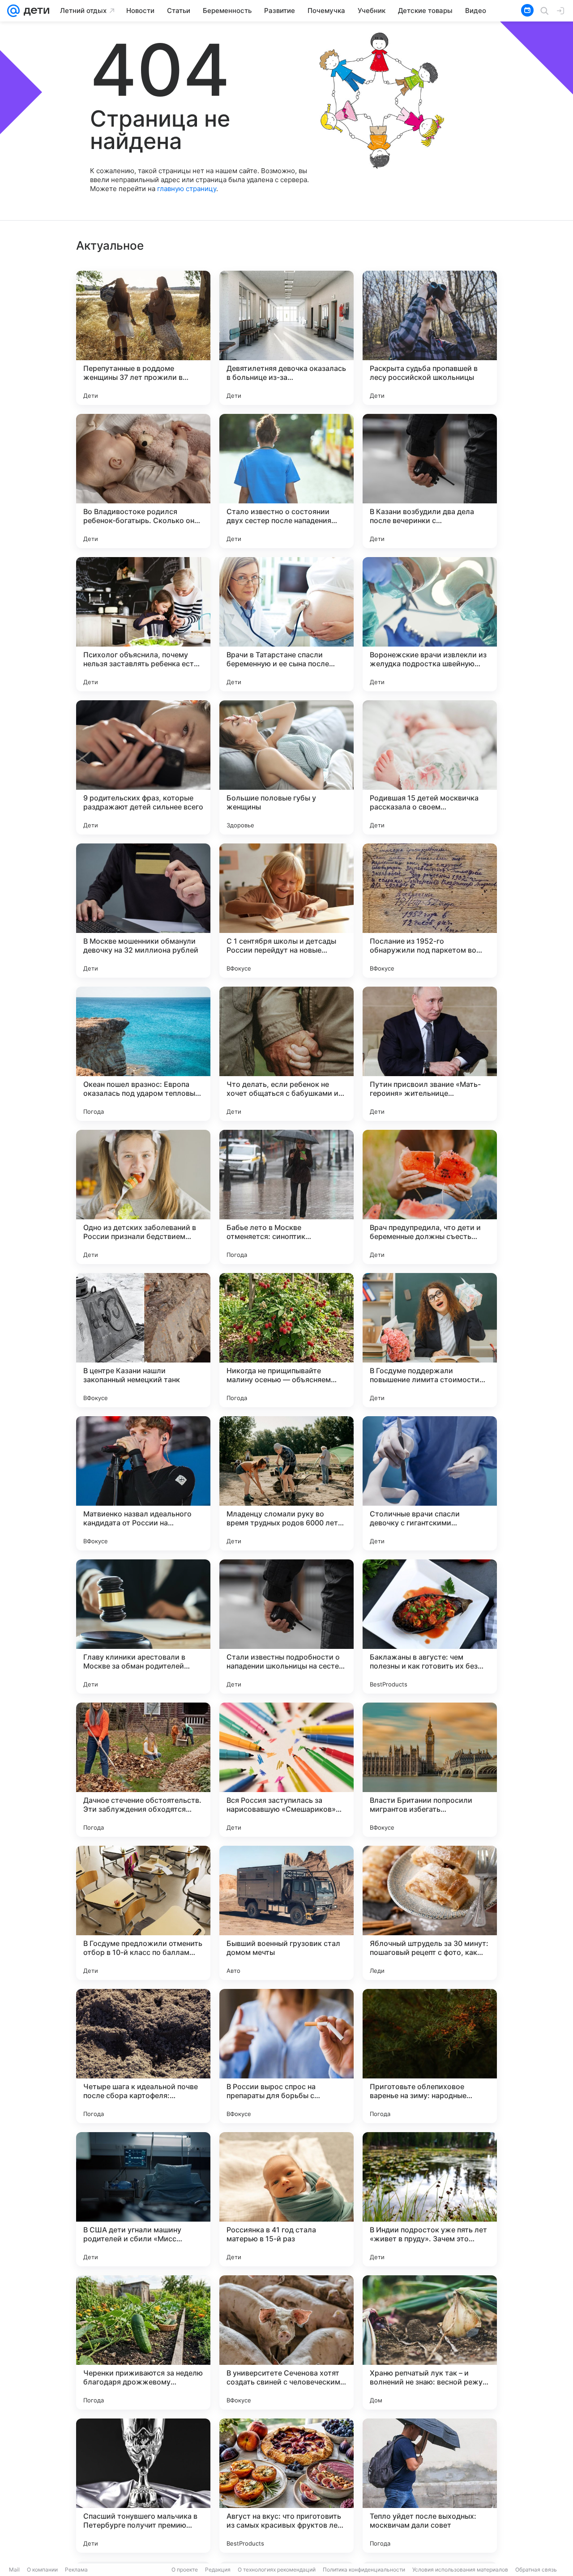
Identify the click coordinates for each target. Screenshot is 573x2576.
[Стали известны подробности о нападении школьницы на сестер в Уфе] (286, 1626)
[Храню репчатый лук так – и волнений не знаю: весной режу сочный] (430, 2342)
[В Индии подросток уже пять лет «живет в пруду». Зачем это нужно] (430, 2199)
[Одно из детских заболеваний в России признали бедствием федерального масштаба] (143, 1197)
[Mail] (13, 11)
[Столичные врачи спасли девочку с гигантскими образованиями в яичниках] (430, 1483)
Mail (14, 2570)
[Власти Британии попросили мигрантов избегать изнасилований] (430, 1770)
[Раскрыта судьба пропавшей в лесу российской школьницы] (430, 338)
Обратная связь (536, 2570)
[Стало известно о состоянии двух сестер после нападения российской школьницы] (286, 481)
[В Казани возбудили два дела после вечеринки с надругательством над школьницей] (430, 481)
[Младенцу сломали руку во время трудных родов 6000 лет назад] (286, 1483)
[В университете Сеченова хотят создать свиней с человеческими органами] (286, 2342)
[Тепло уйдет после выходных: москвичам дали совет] (430, 2486)
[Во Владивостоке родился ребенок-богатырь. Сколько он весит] (143, 481)
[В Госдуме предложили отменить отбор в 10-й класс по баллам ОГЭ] (143, 1913)
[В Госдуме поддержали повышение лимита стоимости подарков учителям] (430, 1340)
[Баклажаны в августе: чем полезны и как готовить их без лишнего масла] (430, 1626)
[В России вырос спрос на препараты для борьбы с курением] (286, 2056)
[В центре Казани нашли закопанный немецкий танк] (143, 1340)
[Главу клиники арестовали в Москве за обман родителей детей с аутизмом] (143, 1626)
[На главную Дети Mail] (34, 11)
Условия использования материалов (460, 2570)
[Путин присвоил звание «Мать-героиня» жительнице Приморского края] (430, 1054)
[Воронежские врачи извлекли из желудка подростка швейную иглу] (430, 624)
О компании (42, 2570)
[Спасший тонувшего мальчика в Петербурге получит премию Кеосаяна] (143, 2486)
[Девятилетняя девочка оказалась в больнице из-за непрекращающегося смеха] (286, 338)
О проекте (185, 2570)
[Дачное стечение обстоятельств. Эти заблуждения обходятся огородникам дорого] (143, 1770)
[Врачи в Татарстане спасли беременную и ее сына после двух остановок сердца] (286, 624)
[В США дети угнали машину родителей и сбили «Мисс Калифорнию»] (143, 2199)
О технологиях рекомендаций (277, 2570)
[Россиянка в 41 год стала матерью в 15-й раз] (286, 2199)
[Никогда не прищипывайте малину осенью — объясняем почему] (286, 1340)
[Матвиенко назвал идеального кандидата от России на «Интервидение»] (143, 1483)
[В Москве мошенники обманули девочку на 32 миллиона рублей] (143, 911)
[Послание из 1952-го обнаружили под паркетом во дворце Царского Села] (430, 911)
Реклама (76, 2570)
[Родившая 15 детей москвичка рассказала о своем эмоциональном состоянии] (430, 767)
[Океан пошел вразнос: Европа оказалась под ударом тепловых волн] (143, 1054)
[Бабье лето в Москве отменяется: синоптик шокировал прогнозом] (286, 1197)
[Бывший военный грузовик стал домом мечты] (286, 1913)
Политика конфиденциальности (364, 2570)
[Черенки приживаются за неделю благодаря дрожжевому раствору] (143, 2342)
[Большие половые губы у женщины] (286, 767)
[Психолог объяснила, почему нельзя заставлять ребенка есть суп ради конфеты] (143, 624)
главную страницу (187, 189)
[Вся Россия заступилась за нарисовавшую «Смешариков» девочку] (286, 1770)
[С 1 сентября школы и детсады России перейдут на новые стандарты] (286, 911)
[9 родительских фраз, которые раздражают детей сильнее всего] (143, 767)
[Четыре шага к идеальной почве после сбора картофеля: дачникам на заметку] (143, 2056)
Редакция (218, 2570)
